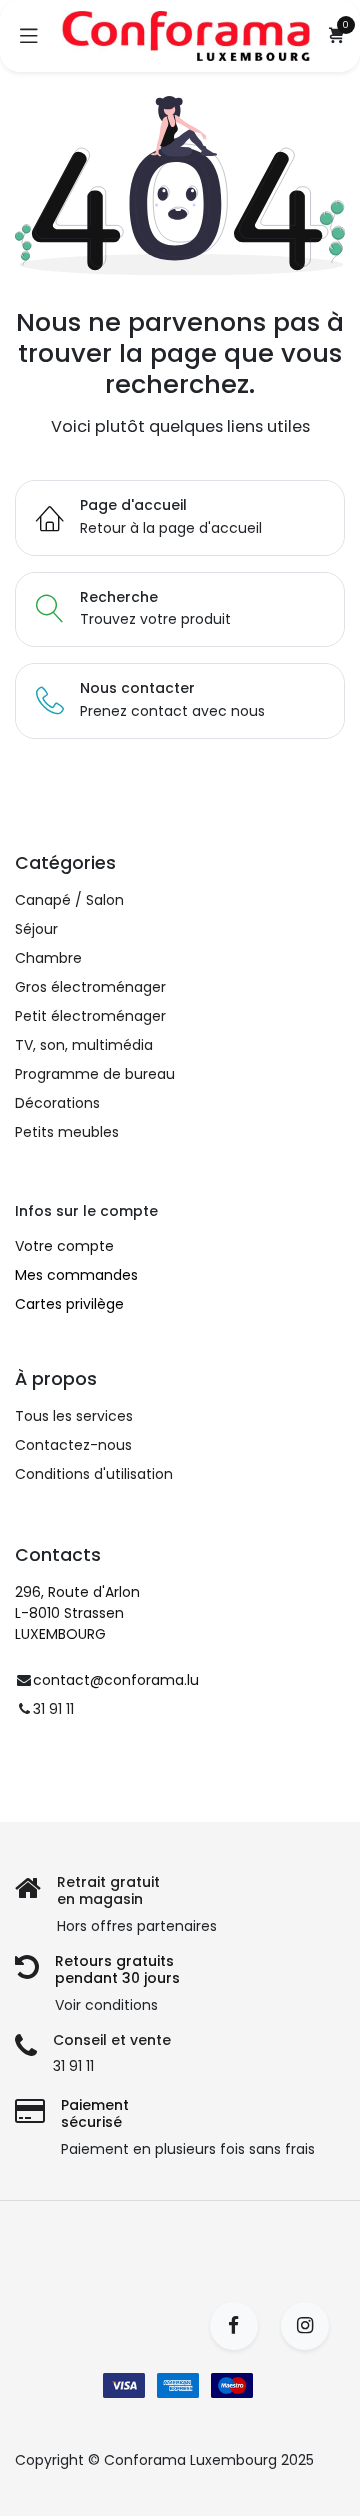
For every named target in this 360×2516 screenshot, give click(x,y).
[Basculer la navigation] (29, 36)
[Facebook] (240, 2326)
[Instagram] (311, 2326)
